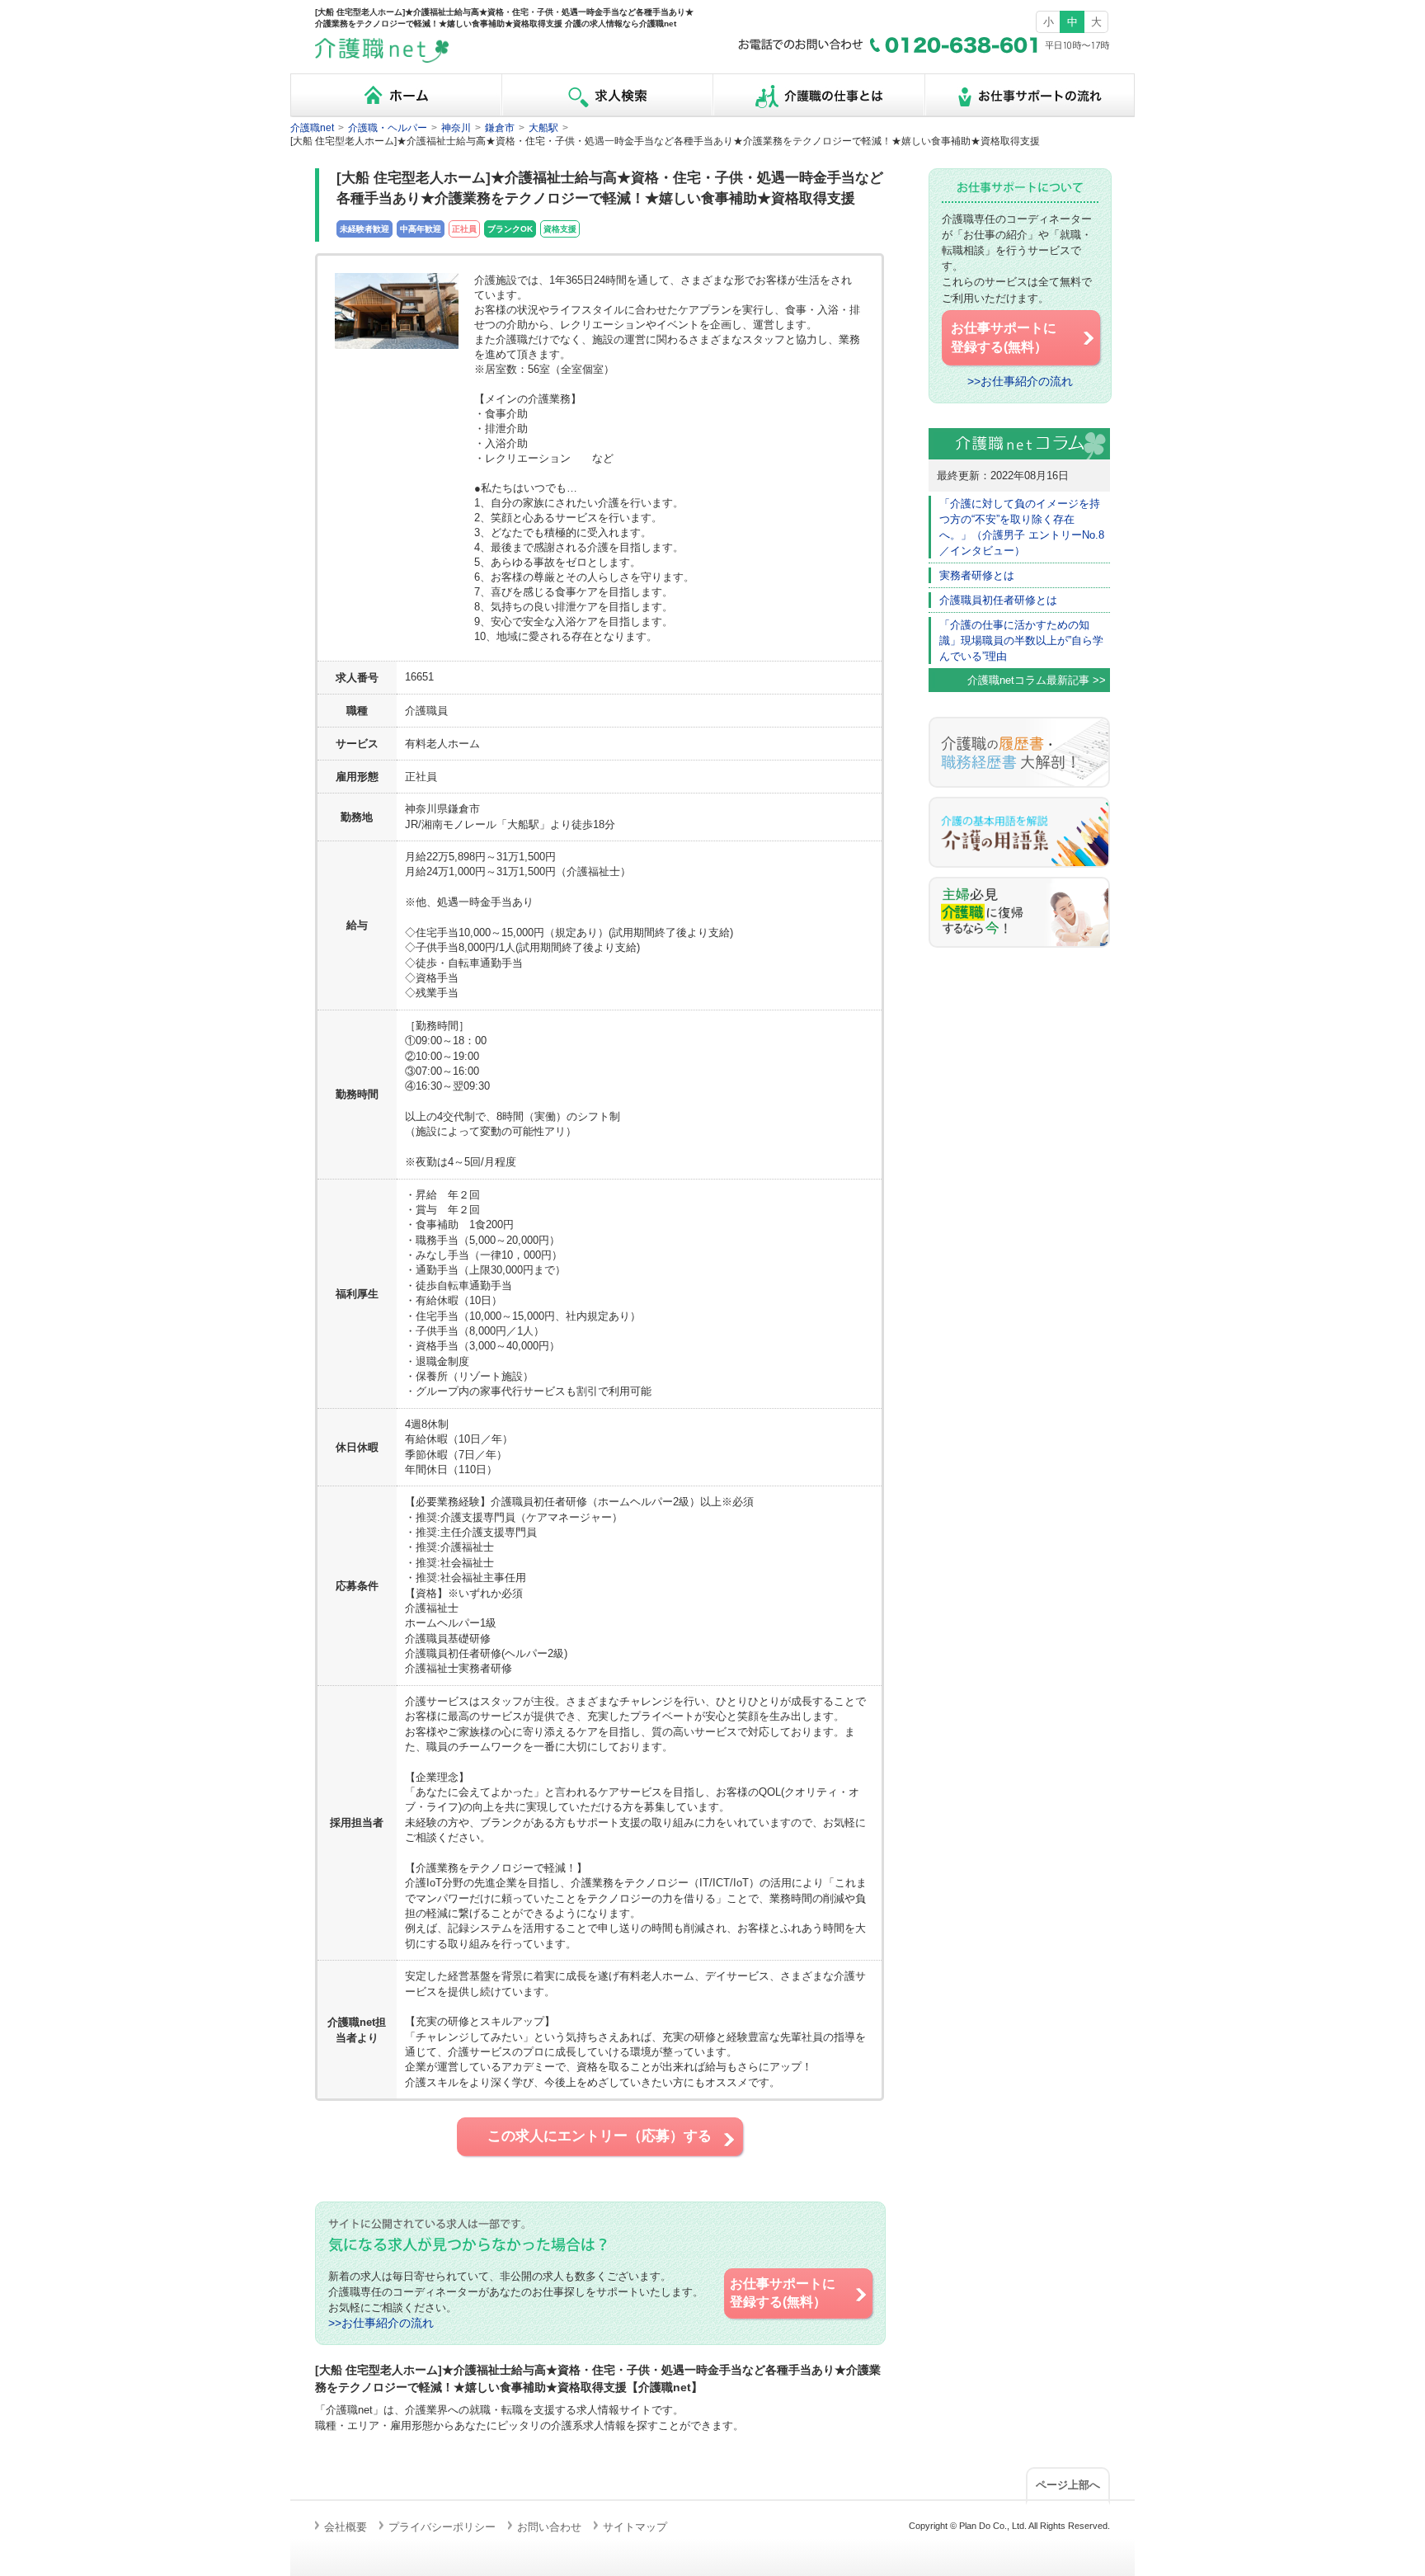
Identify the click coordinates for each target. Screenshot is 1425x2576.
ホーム (396, 95)
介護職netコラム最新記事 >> (1037, 680)
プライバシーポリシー (442, 2527)
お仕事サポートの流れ (1029, 95)
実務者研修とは (977, 575)
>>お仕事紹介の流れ (381, 2323)
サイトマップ (635, 2527)
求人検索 (607, 95)
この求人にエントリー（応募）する (600, 2136)
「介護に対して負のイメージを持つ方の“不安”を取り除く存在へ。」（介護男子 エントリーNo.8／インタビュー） (1022, 527)
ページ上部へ (1068, 2485)
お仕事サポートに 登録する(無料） (783, 2293)
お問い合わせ (549, 2527)
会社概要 (346, 2527)
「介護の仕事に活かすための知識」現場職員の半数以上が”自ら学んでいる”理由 (1021, 640)
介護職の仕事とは (818, 95)
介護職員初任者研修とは (998, 600)
